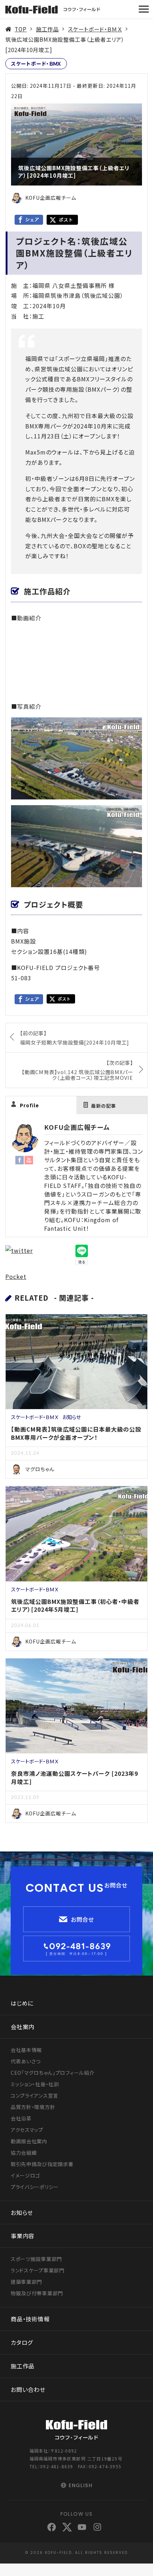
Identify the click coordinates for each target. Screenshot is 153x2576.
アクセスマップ (27, 2130)
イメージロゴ (25, 2175)
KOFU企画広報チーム (77, 1127)
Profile (30, 1105)
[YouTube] (29, 1159)
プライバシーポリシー (35, 2187)
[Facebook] (20, 1159)
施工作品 (47, 29)
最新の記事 (104, 1106)
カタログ (22, 2342)
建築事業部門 (26, 2282)
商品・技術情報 (30, 2319)
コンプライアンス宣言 (35, 2095)
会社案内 (23, 2027)
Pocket (16, 1276)
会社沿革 (21, 2118)
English (81, 2485)
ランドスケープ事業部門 (38, 2270)
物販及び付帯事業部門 (37, 2293)
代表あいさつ (26, 2061)
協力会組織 (24, 2153)
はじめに (22, 2003)
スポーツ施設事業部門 (36, 2259)
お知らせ (72, 1417)
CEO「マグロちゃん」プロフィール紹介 (52, 2073)
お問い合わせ (28, 2389)
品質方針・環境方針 (33, 2107)
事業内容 (23, 2236)
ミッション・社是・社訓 (35, 2084)
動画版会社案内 (29, 2141)
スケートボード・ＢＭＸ (95, 29)
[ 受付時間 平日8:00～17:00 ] (76, 1954)
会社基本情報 (26, 2050)
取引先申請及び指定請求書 (42, 2164)
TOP (21, 29)
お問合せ (83, 1919)
